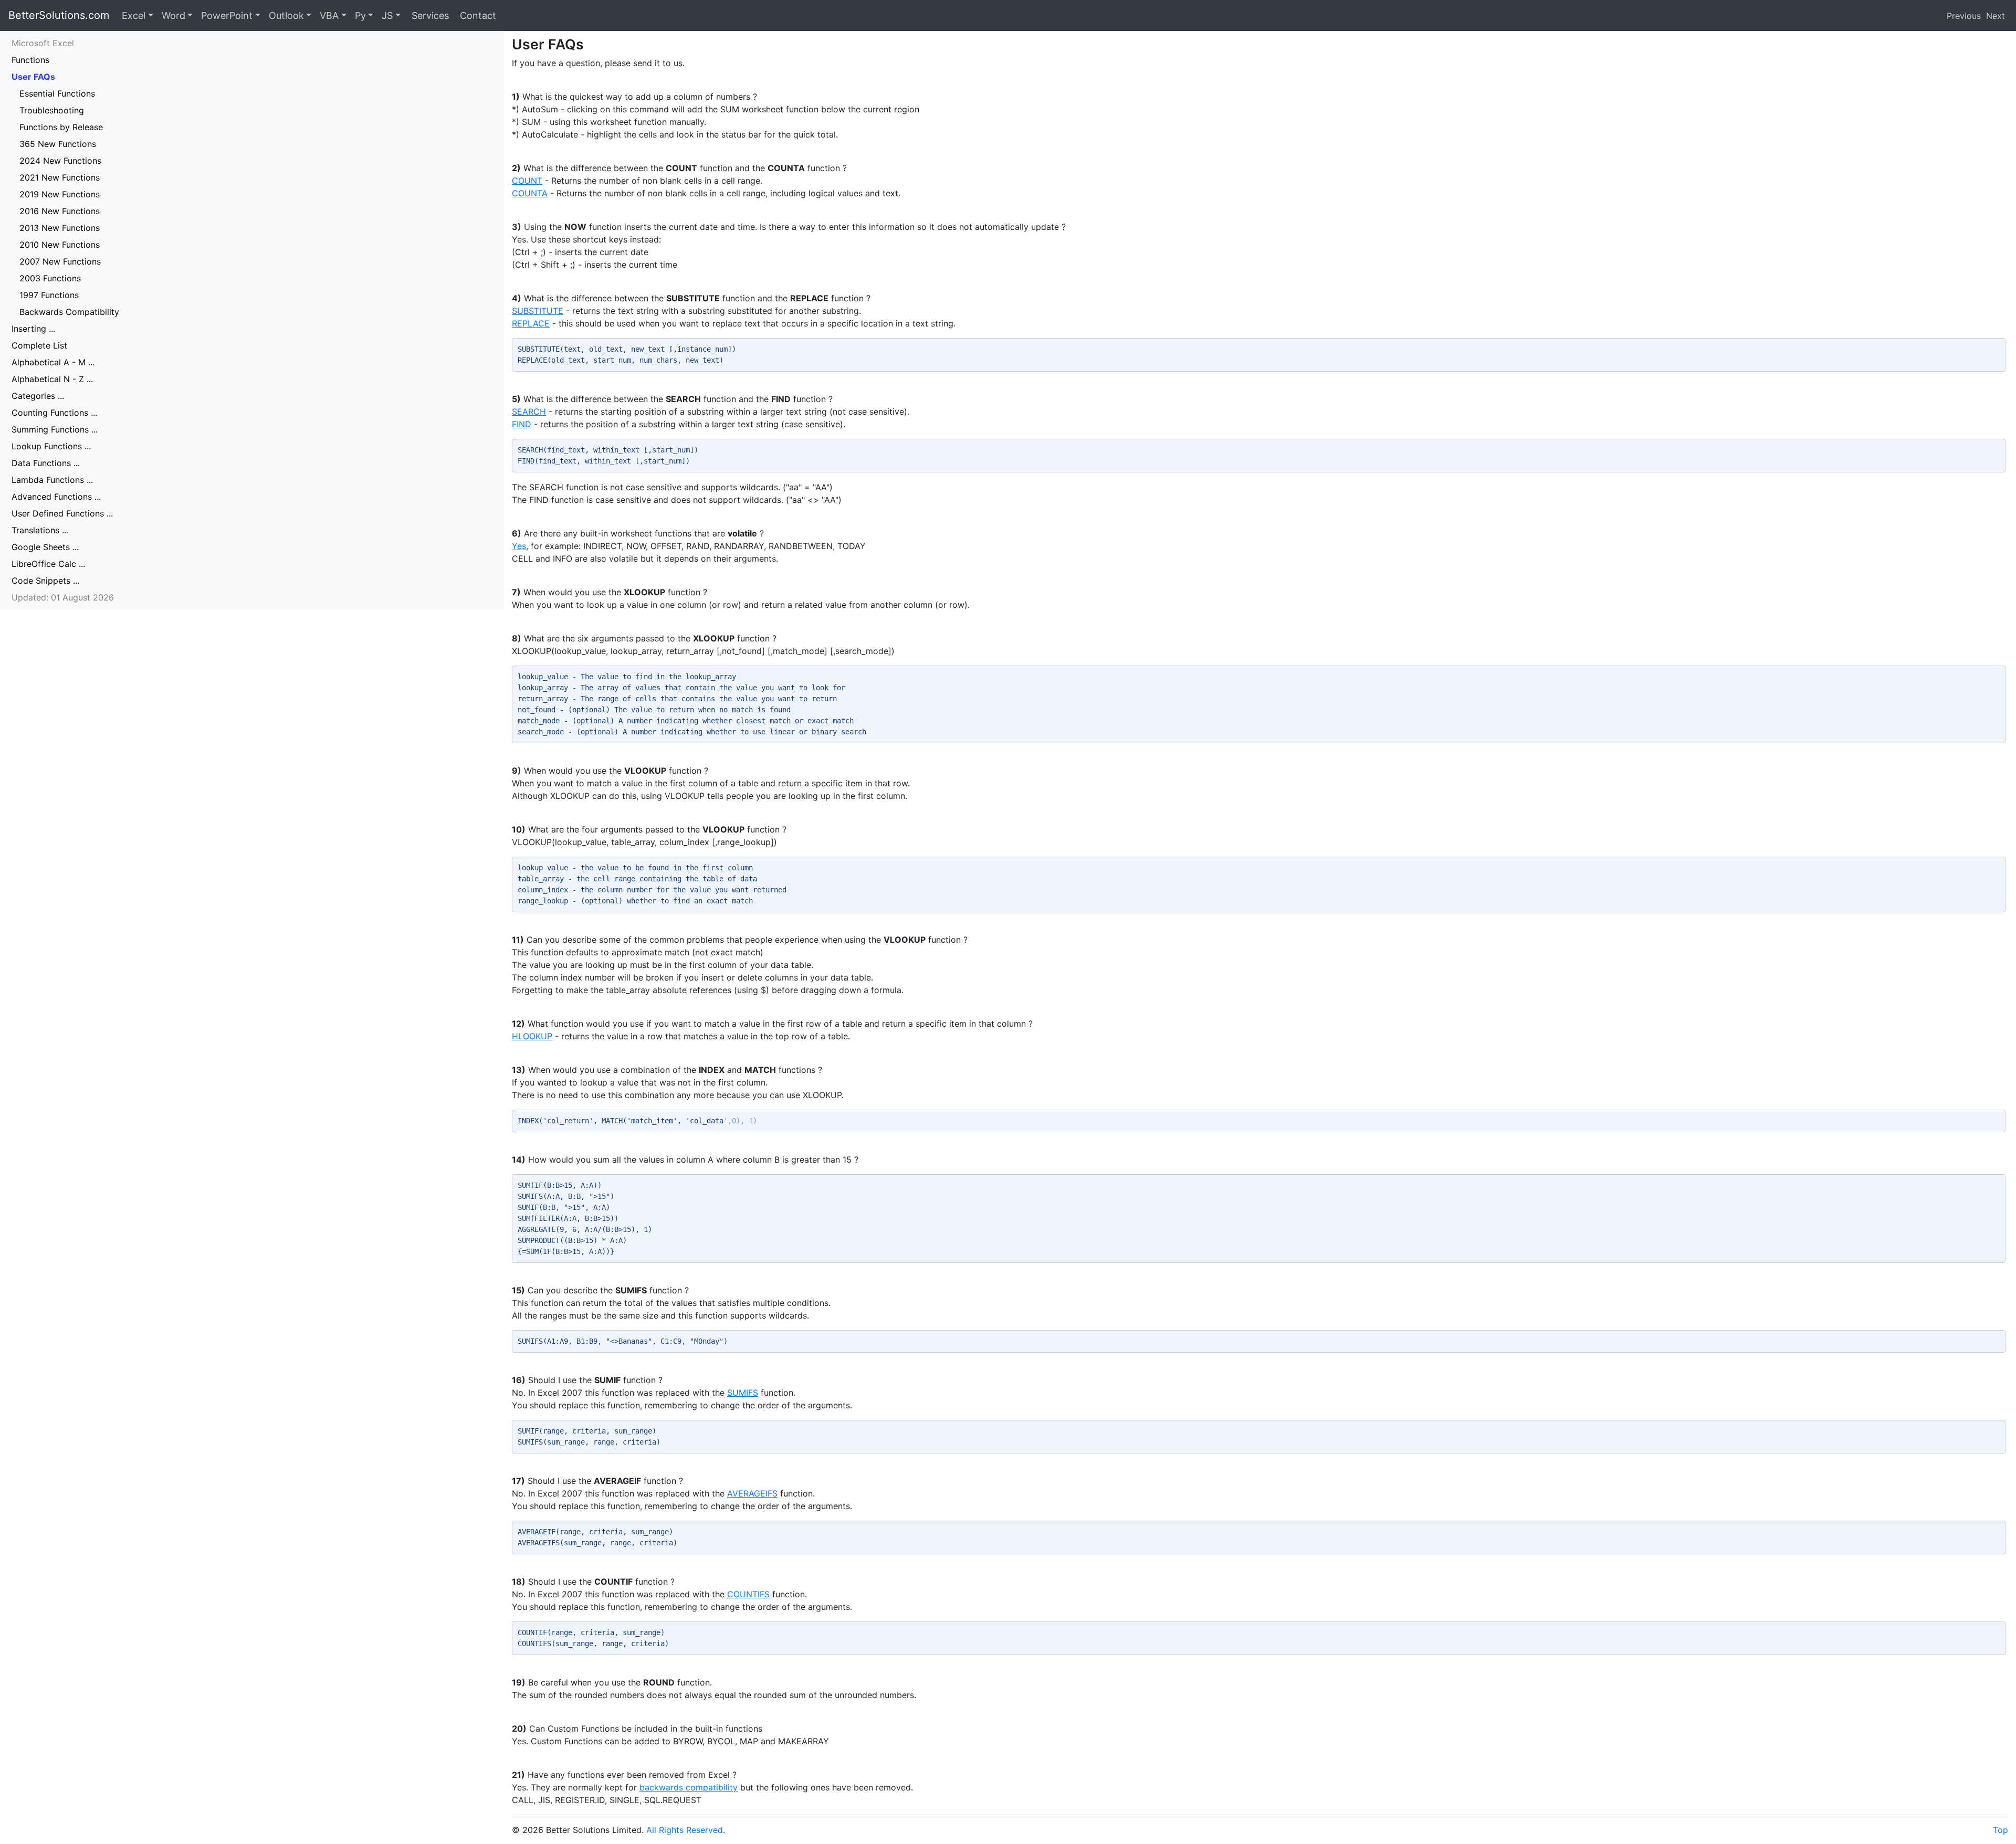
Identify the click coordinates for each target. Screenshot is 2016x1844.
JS (387, 15)
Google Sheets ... (45, 547)
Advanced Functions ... (56, 497)
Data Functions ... (46, 463)
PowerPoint (227, 15)
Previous (1964, 16)
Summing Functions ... (55, 429)
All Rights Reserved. (686, 1830)
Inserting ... (33, 329)
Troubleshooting (52, 110)
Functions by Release (61, 127)
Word (174, 15)
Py (360, 15)
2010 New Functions (60, 245)
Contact (477, 15)
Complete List (39, 345)
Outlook (286, 15)
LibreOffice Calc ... (48, 564)
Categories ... (38, 396)
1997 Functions (49, 295)
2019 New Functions (60, 194)
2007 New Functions (60, 261)
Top (2001, 1830)
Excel (134, 15)
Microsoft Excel (43, 43)
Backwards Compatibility (69, 312)
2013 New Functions (60, 228)
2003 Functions (50, 278)
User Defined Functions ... (62, 513)
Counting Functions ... (54, 413)
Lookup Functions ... (51, 446)
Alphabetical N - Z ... (52, 379)
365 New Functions (58, 144)
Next (1996, 16)
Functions (30, 60)
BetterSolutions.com (59, 15)
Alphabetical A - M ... (53, 362)
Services (429, 15)
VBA (329, 15)
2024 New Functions (60, 161)
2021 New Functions (60, 177)
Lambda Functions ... (52, 480)
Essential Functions (57, 93)
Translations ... (40, 530)
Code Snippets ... (45, 581)
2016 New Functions (60, 211)
